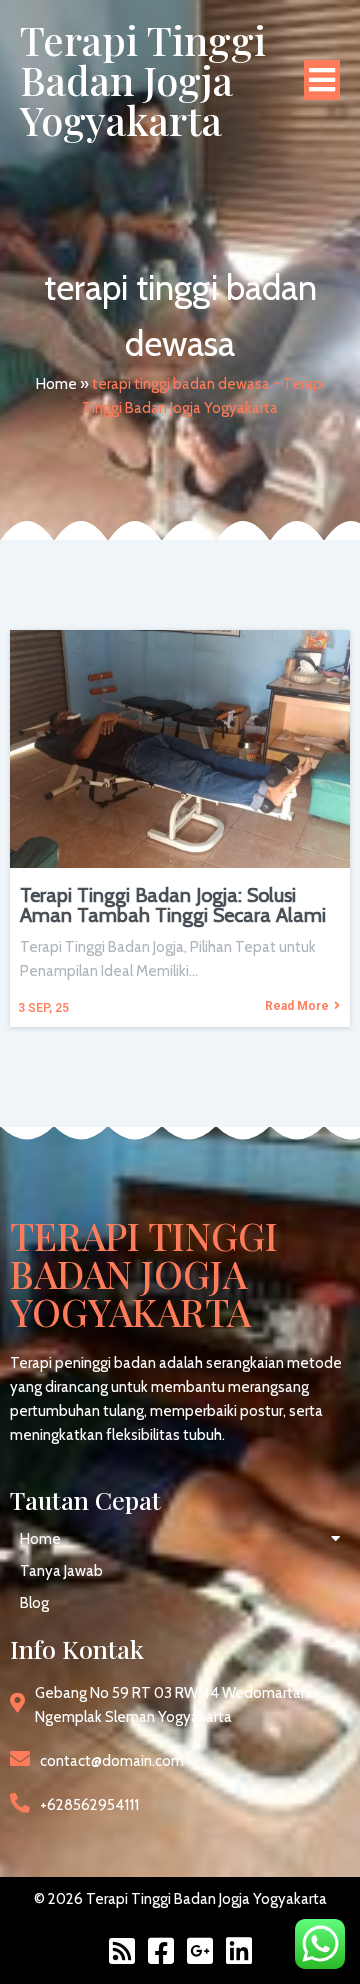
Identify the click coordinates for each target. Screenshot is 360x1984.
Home (56, 384)
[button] (180, 1539)
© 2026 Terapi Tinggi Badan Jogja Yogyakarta (180, 1899)
